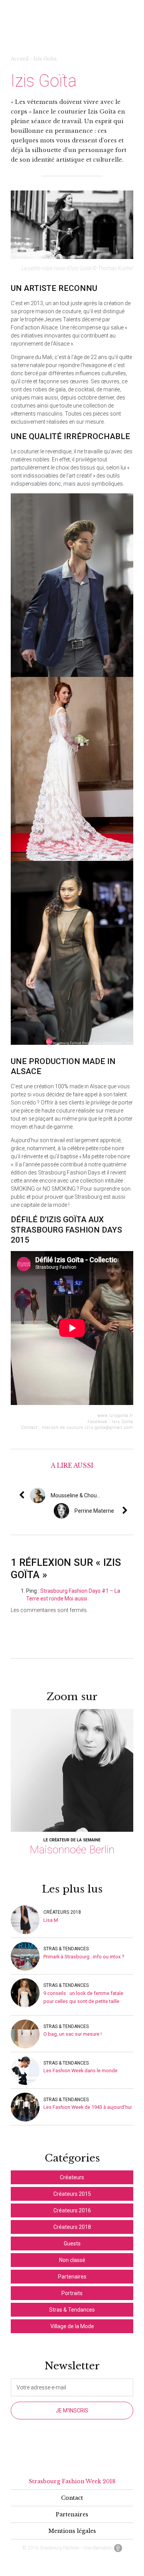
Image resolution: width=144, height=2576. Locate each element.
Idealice (118, 2548)
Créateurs (72, 2177)
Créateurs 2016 (72, 2210)
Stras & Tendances (66, 1949)
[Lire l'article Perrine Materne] (131, 1511)
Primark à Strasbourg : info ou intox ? (84, 1957)
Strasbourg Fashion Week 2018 (72, 2481)
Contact (72, 2498)
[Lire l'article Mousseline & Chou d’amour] (103, 1495)
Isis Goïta (122, 1422)
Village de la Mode (72, 2326)
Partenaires (72, 2277)
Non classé (72, 2260)
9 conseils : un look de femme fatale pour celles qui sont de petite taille (83, 1997)
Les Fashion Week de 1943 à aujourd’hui (88, 2107)
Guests (72, 2244)
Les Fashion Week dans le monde (80, 2071)
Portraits (72, 2293)
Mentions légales (72, 2531)
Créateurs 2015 (72, 2194)
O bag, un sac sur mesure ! (73, 2034)
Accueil (20, 59)
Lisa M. (51, 1920)
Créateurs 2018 (62, 1912)
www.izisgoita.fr (115, 1416)
